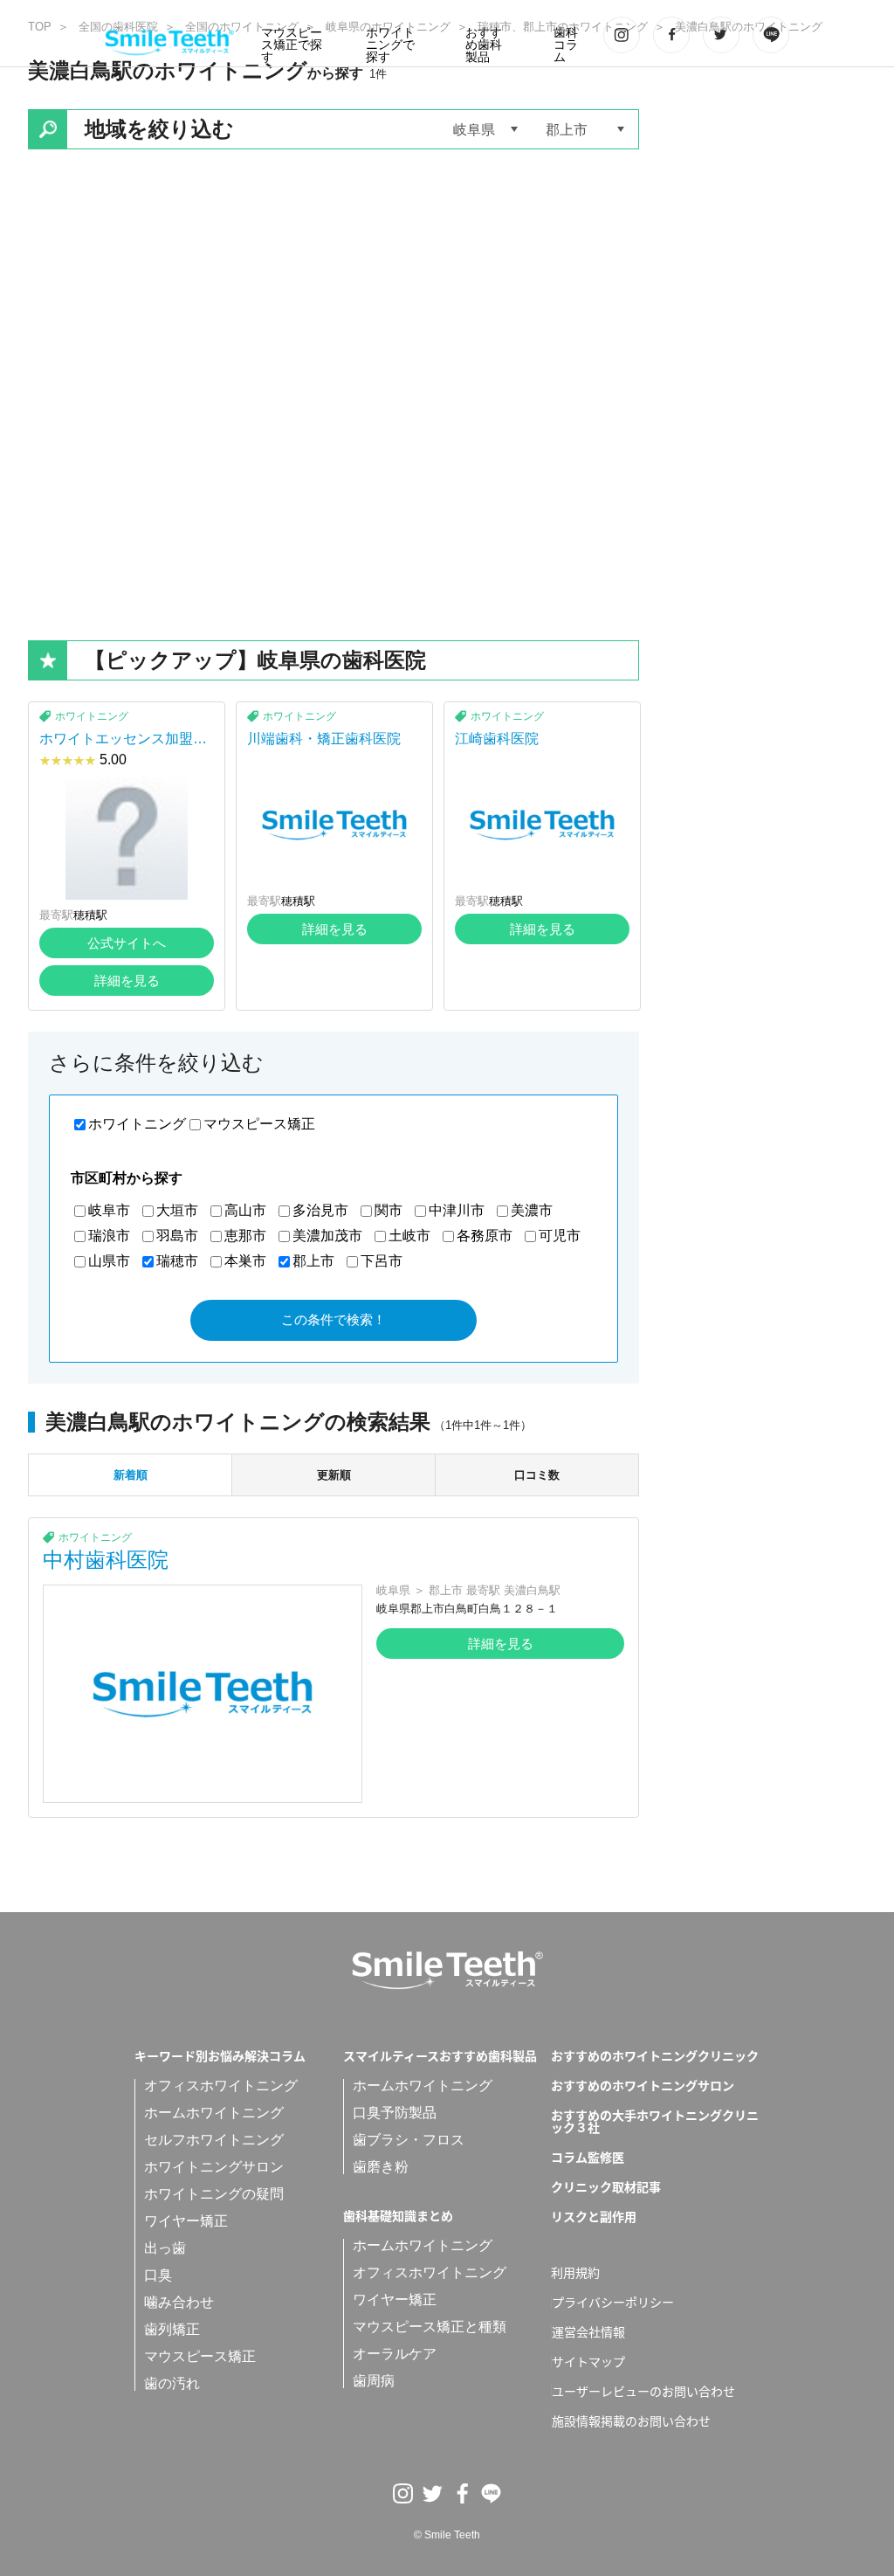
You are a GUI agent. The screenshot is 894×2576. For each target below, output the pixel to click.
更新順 (334, 1475)
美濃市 (532, 1210)
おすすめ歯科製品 (484, 45)
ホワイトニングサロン (214, 2167)
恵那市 (245, 1236)
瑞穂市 (177, 1261)
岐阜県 (393, 1590)
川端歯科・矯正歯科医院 (324, 739)
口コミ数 (537, 1475)
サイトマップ (588, 2361)
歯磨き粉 (381, 2167)
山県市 (109, 1261)
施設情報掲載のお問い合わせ (631, 2421)
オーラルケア (395, 2354)
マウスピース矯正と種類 (430, 2327)
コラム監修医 (588, 2157)
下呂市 (382, 1261)
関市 (389, 1210)
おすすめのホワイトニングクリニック (655, 2055)
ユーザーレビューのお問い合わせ (643, 2391)
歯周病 (374, 2381)
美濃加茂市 (327, 1236)
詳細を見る (127, 981)
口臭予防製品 (395, 2113)
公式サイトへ (127, 943)
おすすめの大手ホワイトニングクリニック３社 (655, 2121)
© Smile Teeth (447, 2535)
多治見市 (320, 1210)
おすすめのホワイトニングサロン (643, 2085)
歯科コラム (566, 45)
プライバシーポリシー (613, 2302)
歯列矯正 (172, 2329)
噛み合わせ (179, 2302)
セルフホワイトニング (214, 2140)
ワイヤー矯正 (186, 2221)
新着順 (131, 1475)
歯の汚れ (172, 2383)
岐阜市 (109, 1210)
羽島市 (177, 1236)
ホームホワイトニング (214, 2113)
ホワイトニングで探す (390, 45)
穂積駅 (90, 915)
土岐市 (409, 1236)
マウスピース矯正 (259, 1124)
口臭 (158, 2275)
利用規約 (575, 2272)
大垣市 (177, 1210)
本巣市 (245, 1261)
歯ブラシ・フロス (409, 2140)
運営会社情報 (588, 2331)
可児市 (560, 1236)
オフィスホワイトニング (221, 2086)
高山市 (245, 1210)
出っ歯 (165, 2248)
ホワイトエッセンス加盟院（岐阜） (123, 746)
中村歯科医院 (106, 1560)
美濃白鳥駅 (532, 1590)
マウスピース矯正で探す (292, 45)
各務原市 (485, 1236)
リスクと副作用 (594, 2216)
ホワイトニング (92, 716)
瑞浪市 (109, 1236)
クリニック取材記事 (606, 2186)
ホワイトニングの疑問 (214, 2194)
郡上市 (313, 1261)
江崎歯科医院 (497, 739)
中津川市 (457, 1210)
